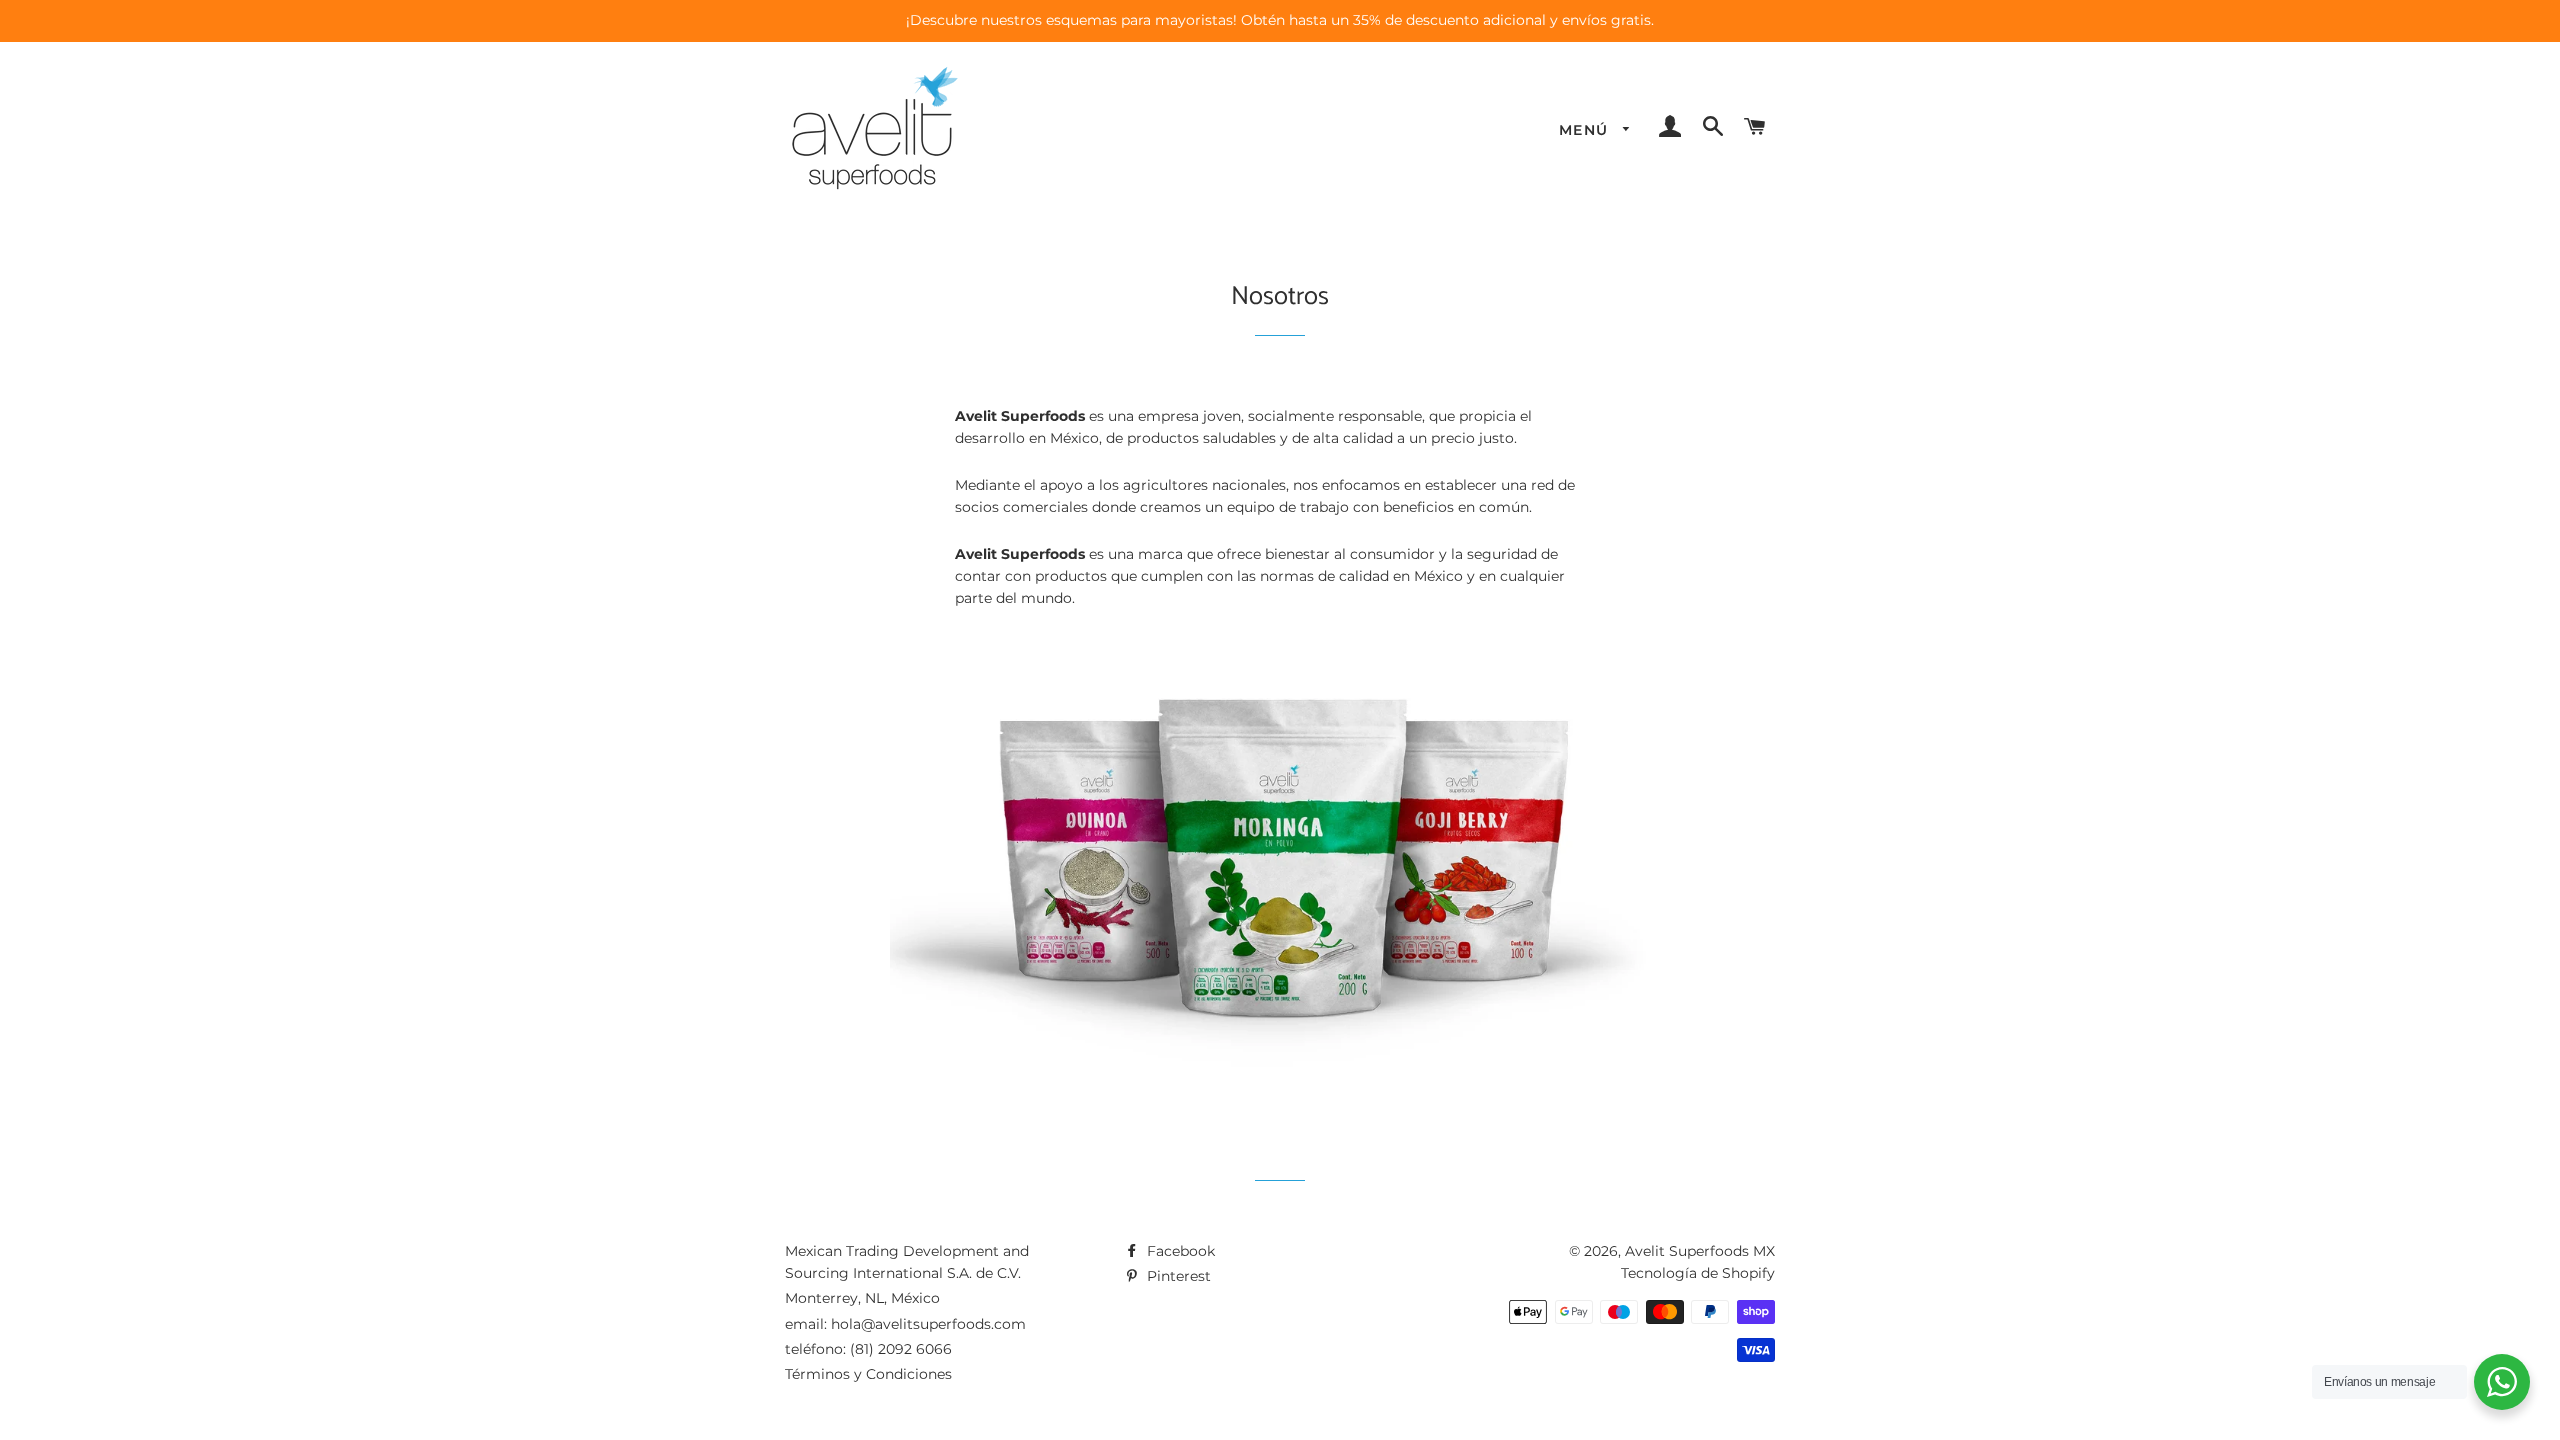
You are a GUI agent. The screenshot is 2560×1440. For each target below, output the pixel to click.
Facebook (1179, 1251)
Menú (1586, 130)
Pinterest (1177, 1276)
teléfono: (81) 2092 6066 (868, 1349)
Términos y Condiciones (868, 1374)
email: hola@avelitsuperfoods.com (905, 1324)
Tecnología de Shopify (1698, 1273)
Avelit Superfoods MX (1700, 1251)
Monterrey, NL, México (862, 1298)
